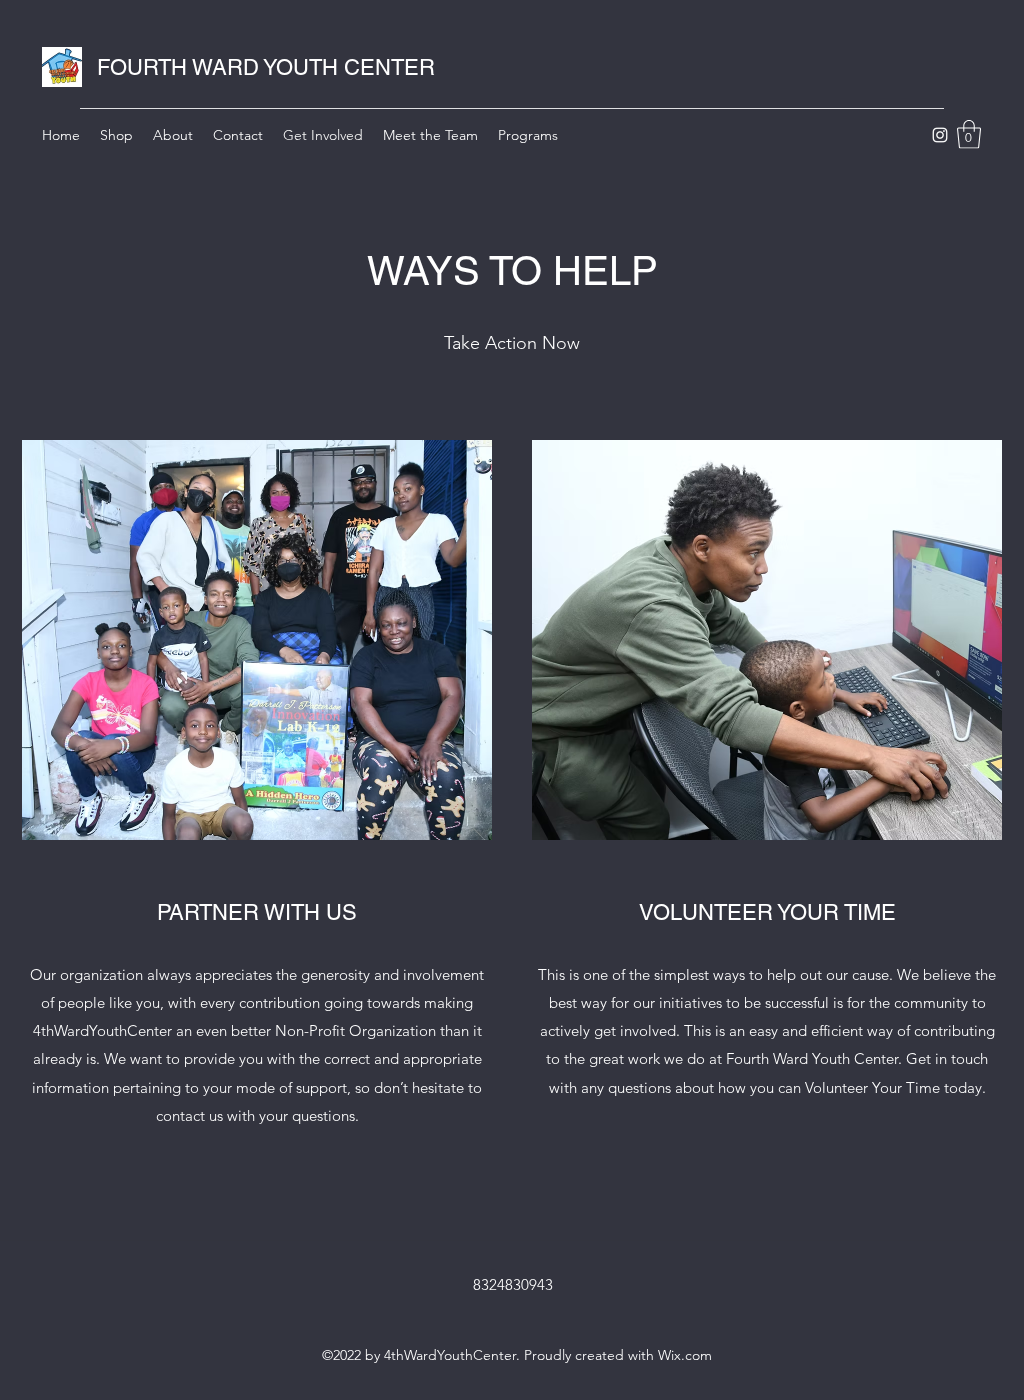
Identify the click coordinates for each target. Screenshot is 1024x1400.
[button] (969, 134)
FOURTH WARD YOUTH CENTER (266, 67)
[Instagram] (940, 135)
